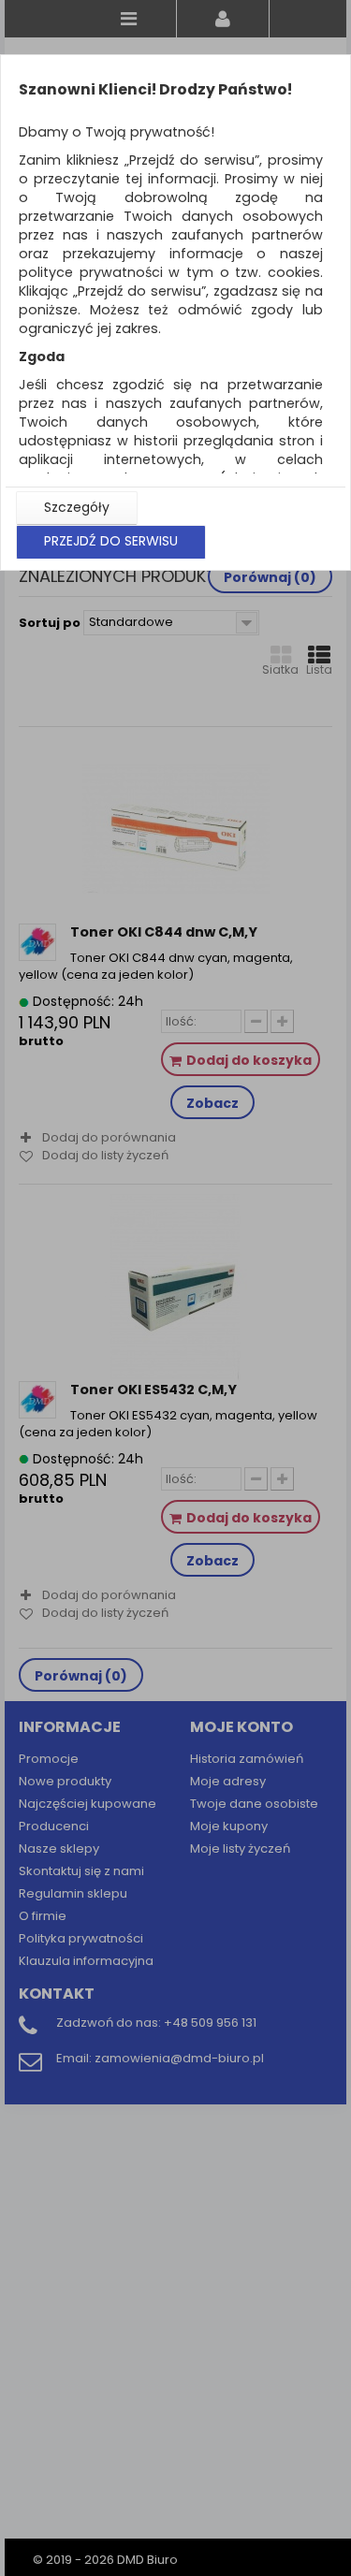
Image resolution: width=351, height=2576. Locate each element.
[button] (77, 508)
